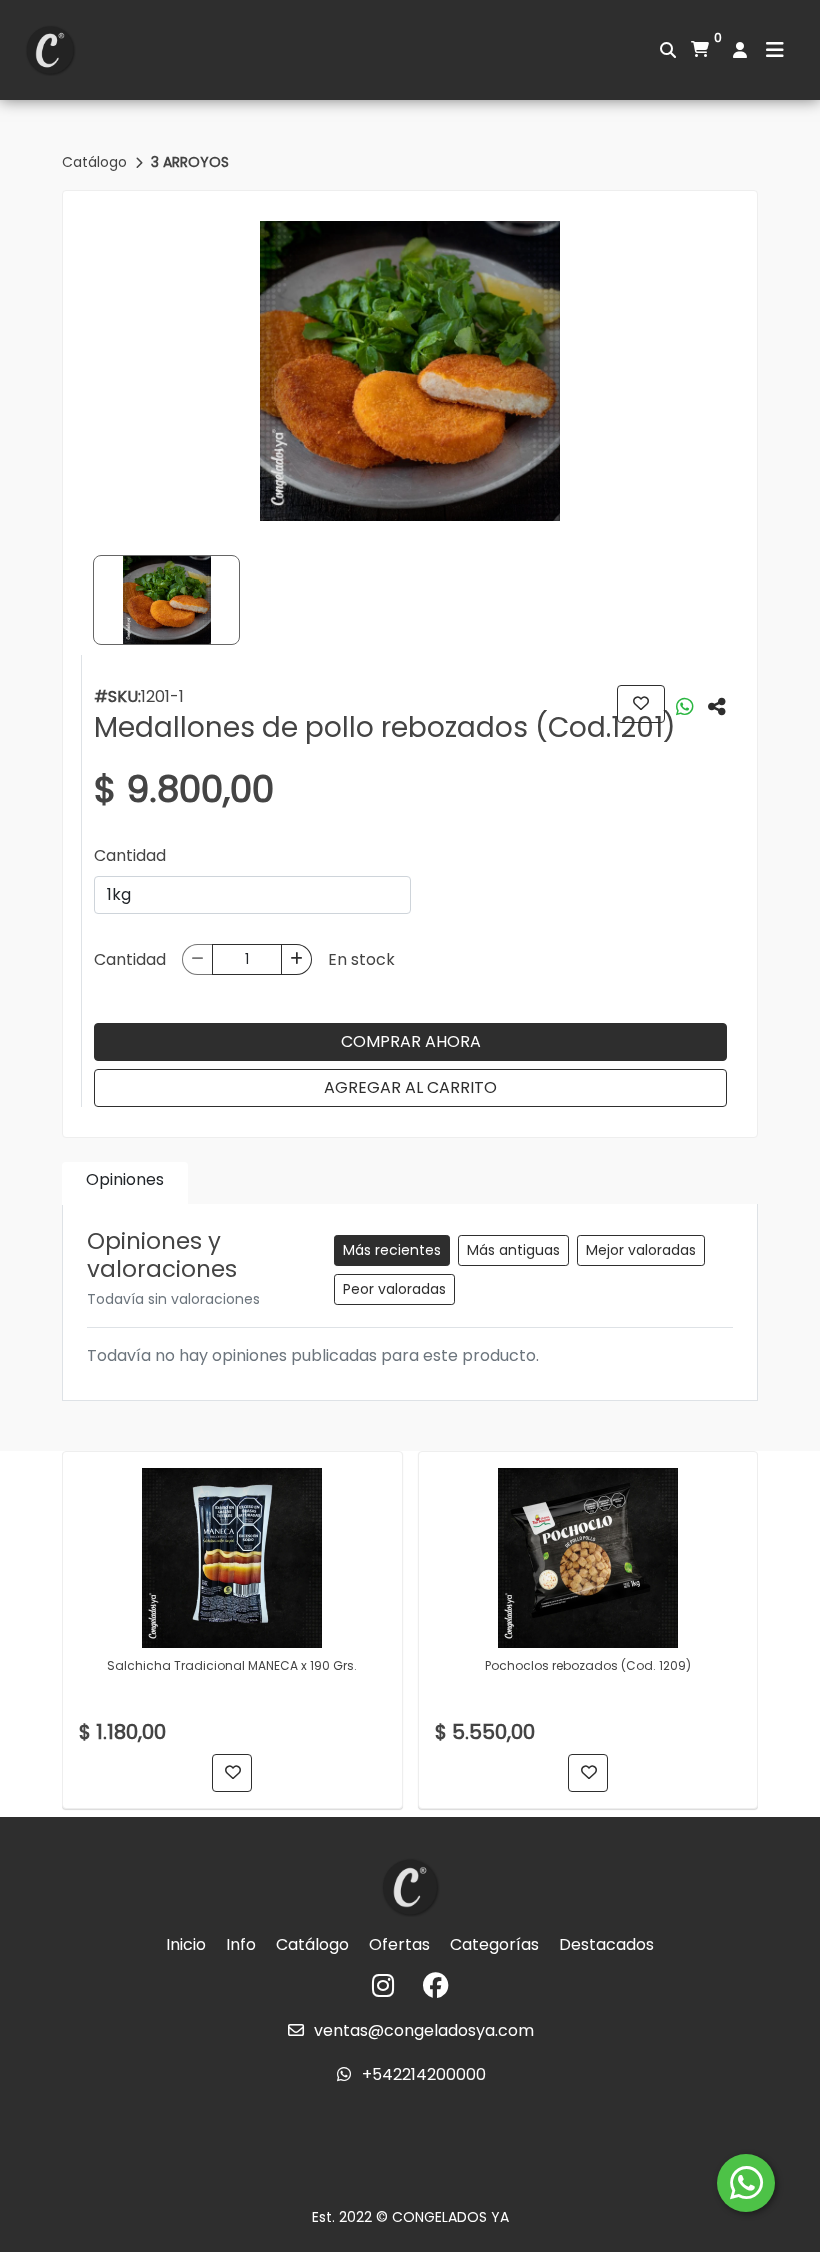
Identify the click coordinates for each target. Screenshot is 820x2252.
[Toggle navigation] (775, 50)
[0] (700, 50)
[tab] (125, 1183)
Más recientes (392, 1250)
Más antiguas (513, 1250)
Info (241, 1944)
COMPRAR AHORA (411, 1041)
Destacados (606, 1944)
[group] (410, 371)
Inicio (186, 1944)
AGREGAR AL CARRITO (410, 1087)
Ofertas (399, 1944)
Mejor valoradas (641, 1250)
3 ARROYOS (190, 162)
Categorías (494, 1944)
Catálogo (96, 162)
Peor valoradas (394, 1289)
